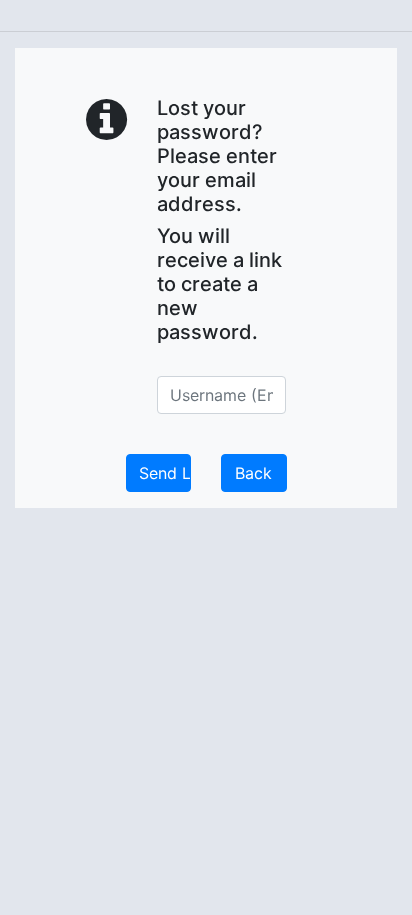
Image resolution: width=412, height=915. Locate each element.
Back (253, 473)
